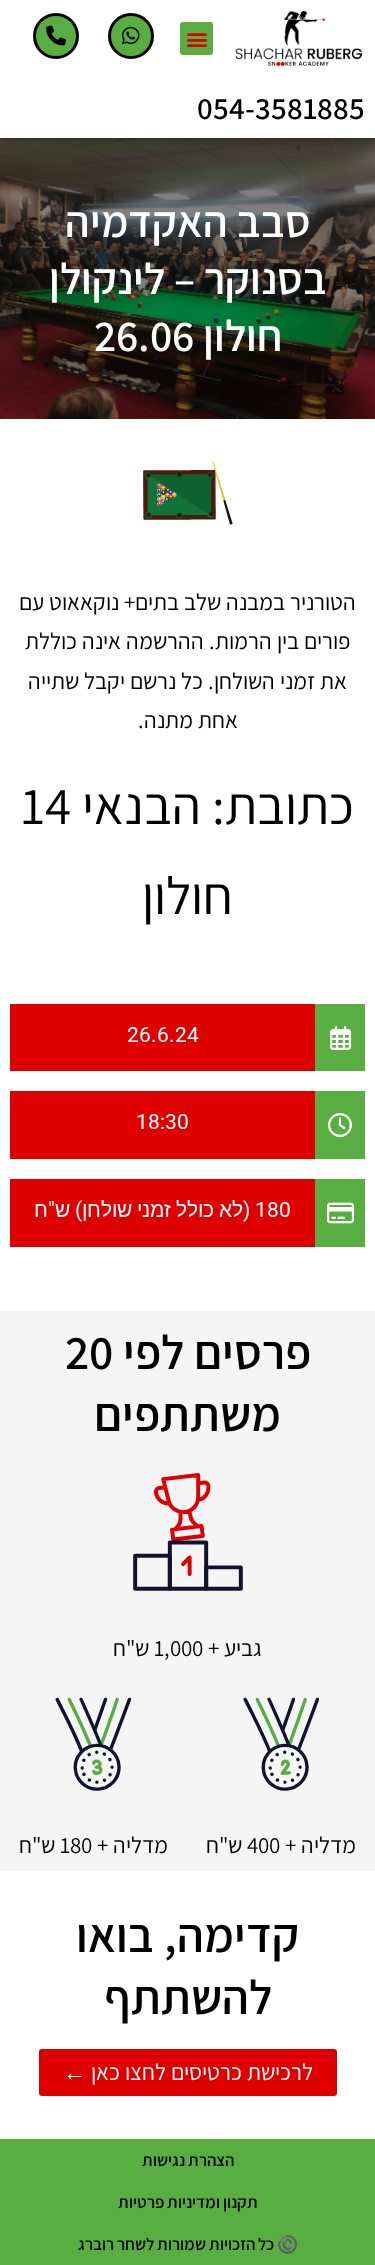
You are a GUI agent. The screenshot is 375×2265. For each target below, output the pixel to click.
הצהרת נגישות (188, 2160)
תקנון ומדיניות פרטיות (188, 2202)
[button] (196, 38)
